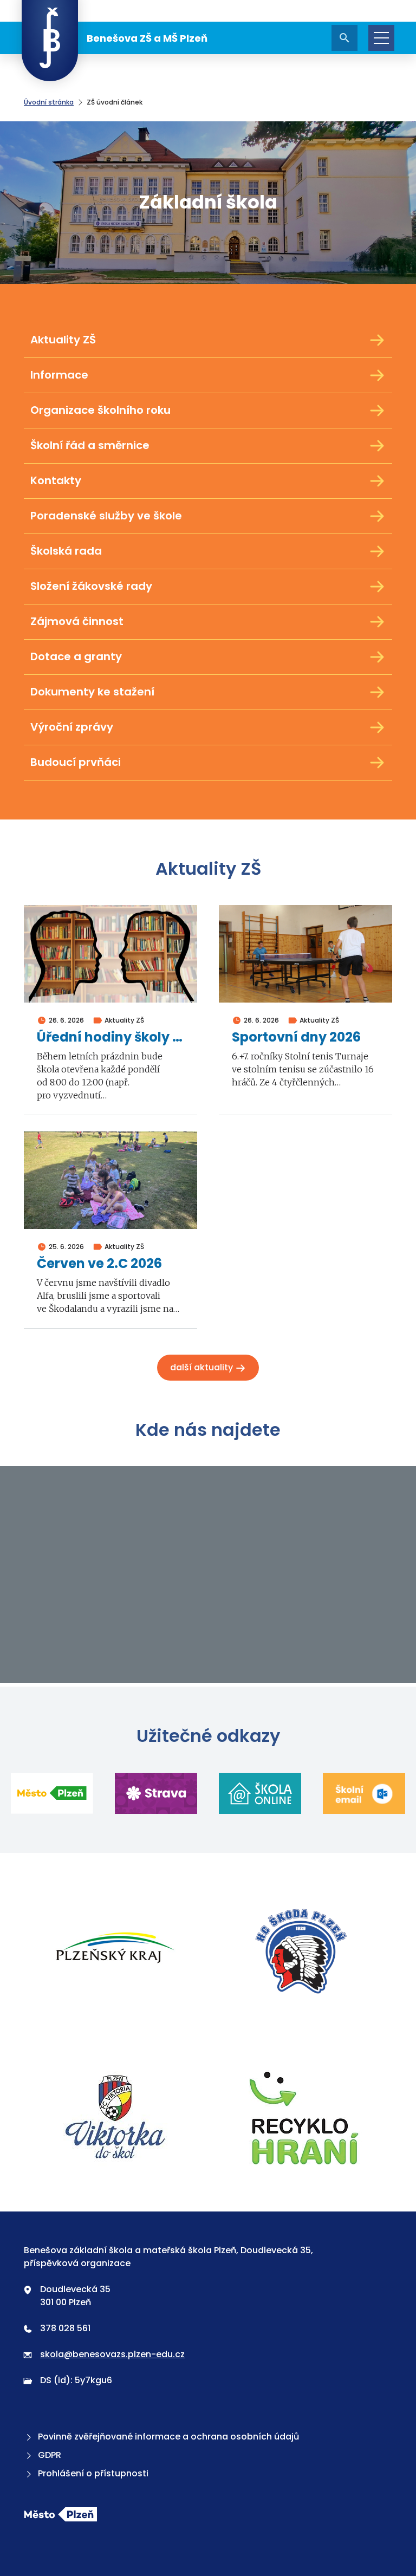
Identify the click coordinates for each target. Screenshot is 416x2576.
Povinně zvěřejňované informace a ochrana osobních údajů (168, 2437)
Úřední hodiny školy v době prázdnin (110, 1037)
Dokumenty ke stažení (92, 692)
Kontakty (56, 480)
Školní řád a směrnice (90, 445)
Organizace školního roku (100, 410)
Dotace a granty (76, 656)
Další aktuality (203, 1367)
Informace (59, 375)
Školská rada (66, 551)
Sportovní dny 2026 (296, 1037)
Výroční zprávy (72, 727)
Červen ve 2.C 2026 (99, 1264)
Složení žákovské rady (91, 586)
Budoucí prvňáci (76, 762)
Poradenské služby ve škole (106, 516)
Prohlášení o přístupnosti (93, 2473)
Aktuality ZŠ (63, 340)
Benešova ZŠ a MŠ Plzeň (147, 38)
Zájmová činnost (77, 621)
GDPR (50, 2455)
